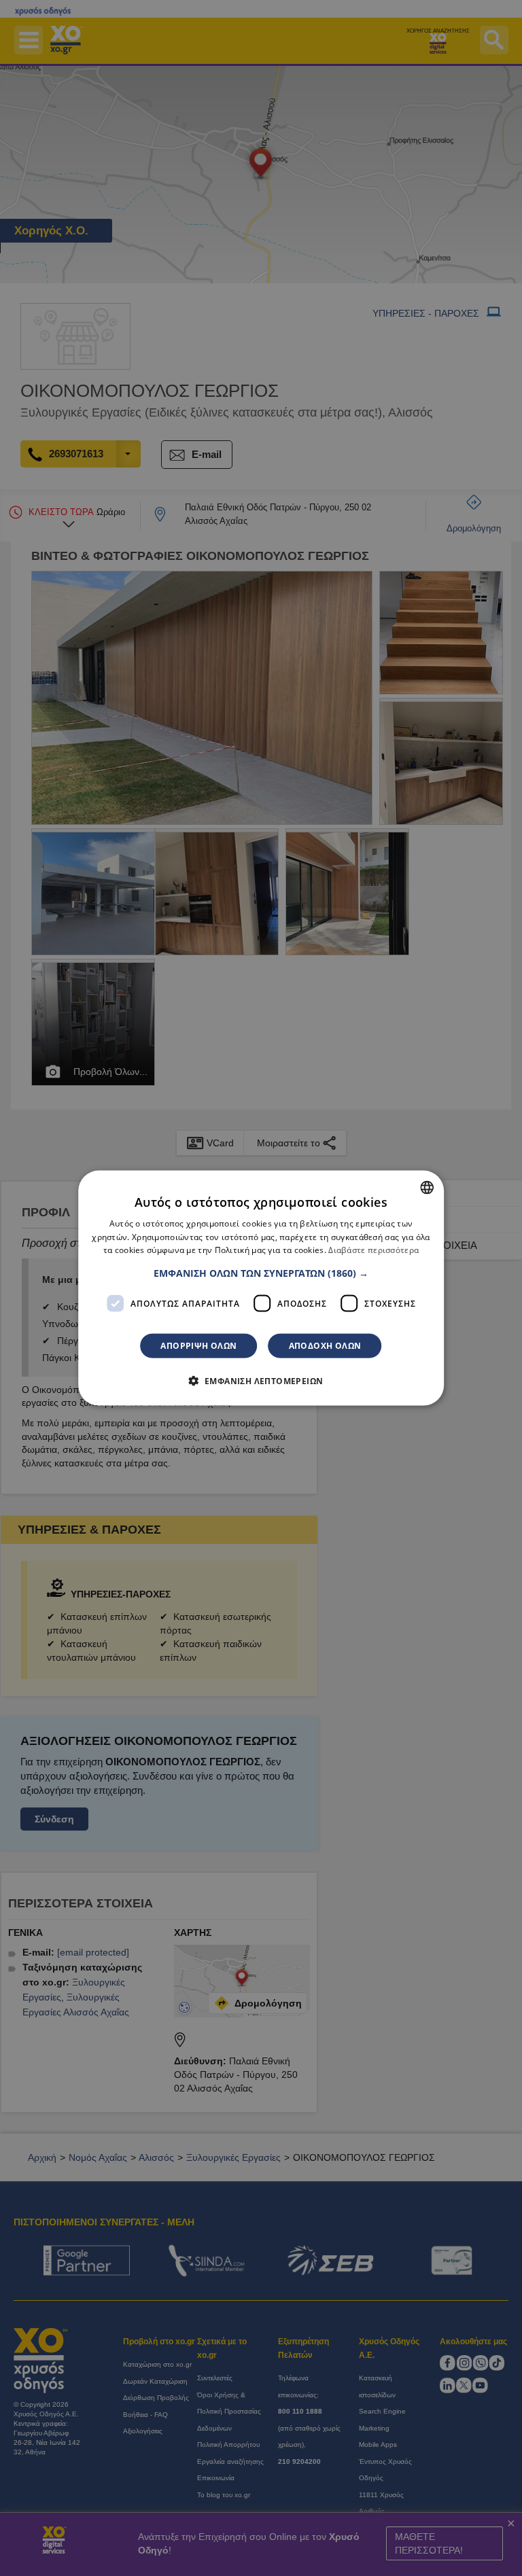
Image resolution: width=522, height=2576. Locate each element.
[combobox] (427, 1187)
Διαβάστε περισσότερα (373, 1250)
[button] (261, 1273)
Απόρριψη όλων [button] (198, 1346)
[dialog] (261, 1288)
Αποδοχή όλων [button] (325, 1346)
